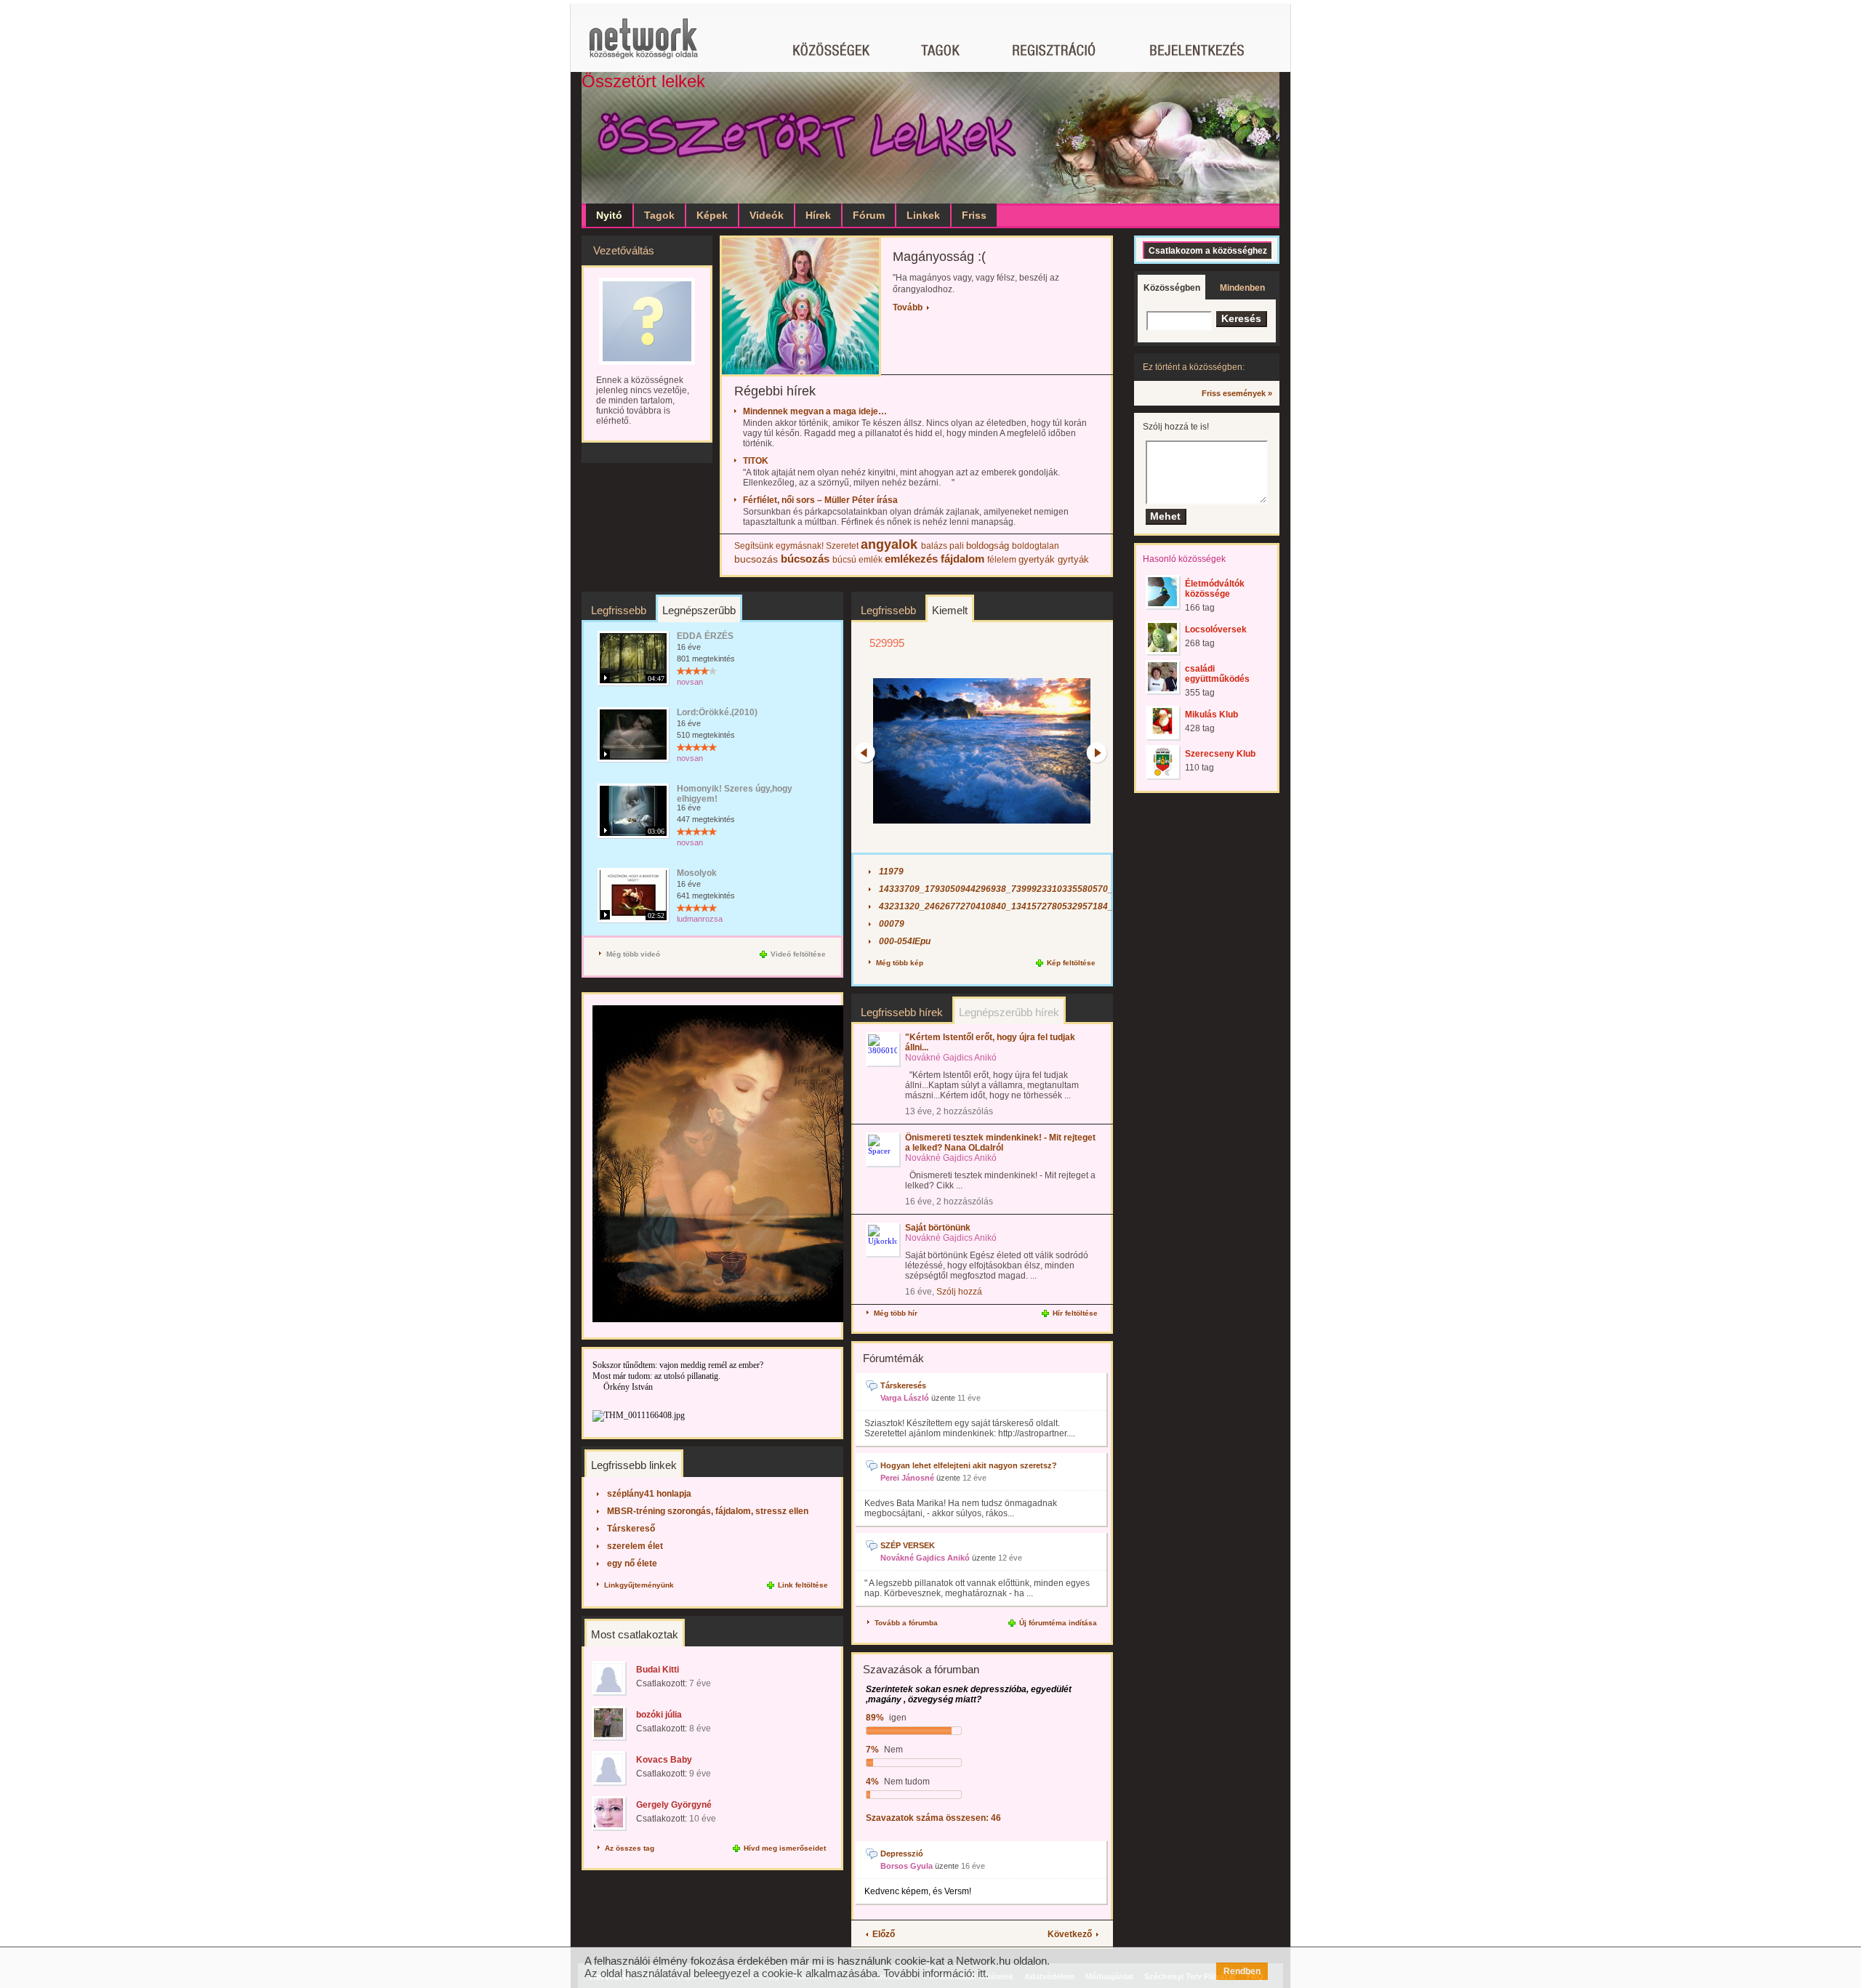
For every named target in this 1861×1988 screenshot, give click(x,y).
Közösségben (1172, 288)
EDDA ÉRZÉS (705, 636)
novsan (690, 682)
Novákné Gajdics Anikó (925, 1558)
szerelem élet (635, 1546)
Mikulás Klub (1211, 715)
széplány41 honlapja (649, 1494)
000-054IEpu (905, 941)
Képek (712, 215)
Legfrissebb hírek (902, 1012)
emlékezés (911, 559)
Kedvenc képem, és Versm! (918, 1891)
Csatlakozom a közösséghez (1208, 251)
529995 (887, 643)
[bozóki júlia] (609, 1723)
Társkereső (631, 1529)
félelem (1002, 560)
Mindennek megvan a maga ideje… (814, 411)
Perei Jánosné (907, 1478)
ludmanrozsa (700, 919)
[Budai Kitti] (609, 1678)
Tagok (659, 215)
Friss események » (1237, 393)
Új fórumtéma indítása (1058, 1623)
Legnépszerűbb (699, 610)
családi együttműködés (1217, 674)
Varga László (905, 1398)
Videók (767, 215)
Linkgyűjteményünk (639, 1585)
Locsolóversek (1216, 629)
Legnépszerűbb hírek (1009, 1012)
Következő (1070, 1934)
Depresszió (902, 1854)
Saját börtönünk (938, 1228)
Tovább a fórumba (906, 1623)
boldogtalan (1036, 546)
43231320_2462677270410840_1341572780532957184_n (998, 906)
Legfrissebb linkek (634, 1465)
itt (982, 1973)
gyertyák (1037, 559)
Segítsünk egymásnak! (779, 546)
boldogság (988, 546)
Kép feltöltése (1071, 963)
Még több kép (900, 963)
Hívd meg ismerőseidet (785, 1848)
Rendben (1242, 1971)
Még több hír (896, 1313)
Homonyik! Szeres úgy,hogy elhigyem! (735, 794)
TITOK (755, 461)
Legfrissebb (619, 610)
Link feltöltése (803, 1585)
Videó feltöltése (798, 954)
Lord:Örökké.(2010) (717, 712)
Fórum (869, 215)
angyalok (889, 544)
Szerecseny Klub (1220, 754)
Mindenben (1242, 288)
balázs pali (942, 546)
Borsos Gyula (907, 1866)
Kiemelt (950, 610)
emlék (871, 560)
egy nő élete (632, 1564)
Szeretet (842, 546)
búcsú (844, 560)
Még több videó (633, 954)
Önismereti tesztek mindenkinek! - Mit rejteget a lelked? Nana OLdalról (1000, 1143)
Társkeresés (903, 1385)
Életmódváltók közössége (1215, 589)
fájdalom (962, 559)
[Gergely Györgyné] (609, 1813)
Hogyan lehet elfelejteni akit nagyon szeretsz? (969, 1465)
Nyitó (609, 215)
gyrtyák (1073, 559)
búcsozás (805, 559)
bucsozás (756, 559)
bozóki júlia (659, 1715)
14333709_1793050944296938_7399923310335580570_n (998, 889)
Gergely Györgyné (674, 1805)
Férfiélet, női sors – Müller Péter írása (819, 500)
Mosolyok (697, 873)
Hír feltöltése (1075, 1313)
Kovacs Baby (664, 1760)
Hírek (818, 215)
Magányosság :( (939, 257)
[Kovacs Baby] (609, 1768)
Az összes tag (630, 1848)
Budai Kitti (658, 1670)
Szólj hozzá (959, 1292)
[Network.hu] (643, 45)
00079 (892, 924)
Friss (974, 215)
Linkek (923, 215)
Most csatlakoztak (635, 1634)
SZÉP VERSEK (908, 1545)
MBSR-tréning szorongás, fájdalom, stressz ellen (708, 1511)
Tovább (908, 307)
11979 (891, 872)
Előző (884, 1934)
